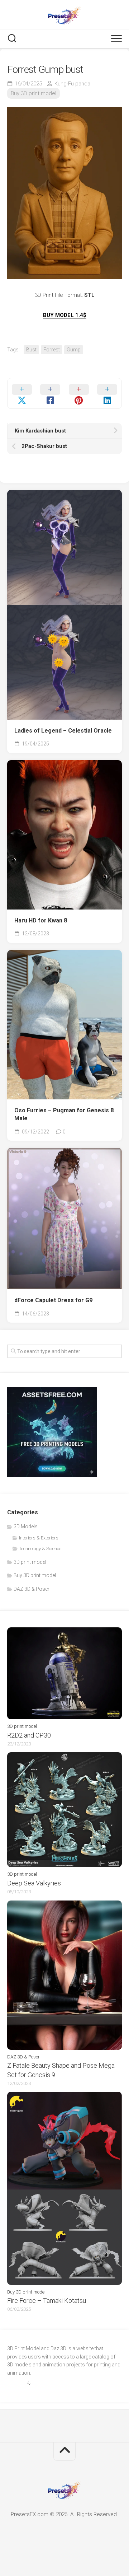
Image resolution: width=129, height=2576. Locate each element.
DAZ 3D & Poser (32, 1589)
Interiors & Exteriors (39, 1538)
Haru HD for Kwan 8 (41, 920)
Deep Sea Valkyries (34, 1883)
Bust (31, 350)
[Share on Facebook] (51, 393)
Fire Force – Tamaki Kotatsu (47, 2301)
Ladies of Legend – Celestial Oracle (63, 731)
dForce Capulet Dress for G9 (53, 1300)
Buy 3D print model (34, 93)
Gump (74, 350)
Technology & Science (40, 1549)
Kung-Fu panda (72, 84)
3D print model (30, 1562)
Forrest (52, 350)
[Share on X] (22, 393)
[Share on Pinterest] (79, 393)
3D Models (26, 1527)
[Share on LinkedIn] (107, 393)
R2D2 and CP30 (29, 1735)
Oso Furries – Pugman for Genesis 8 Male (64, 1114)
